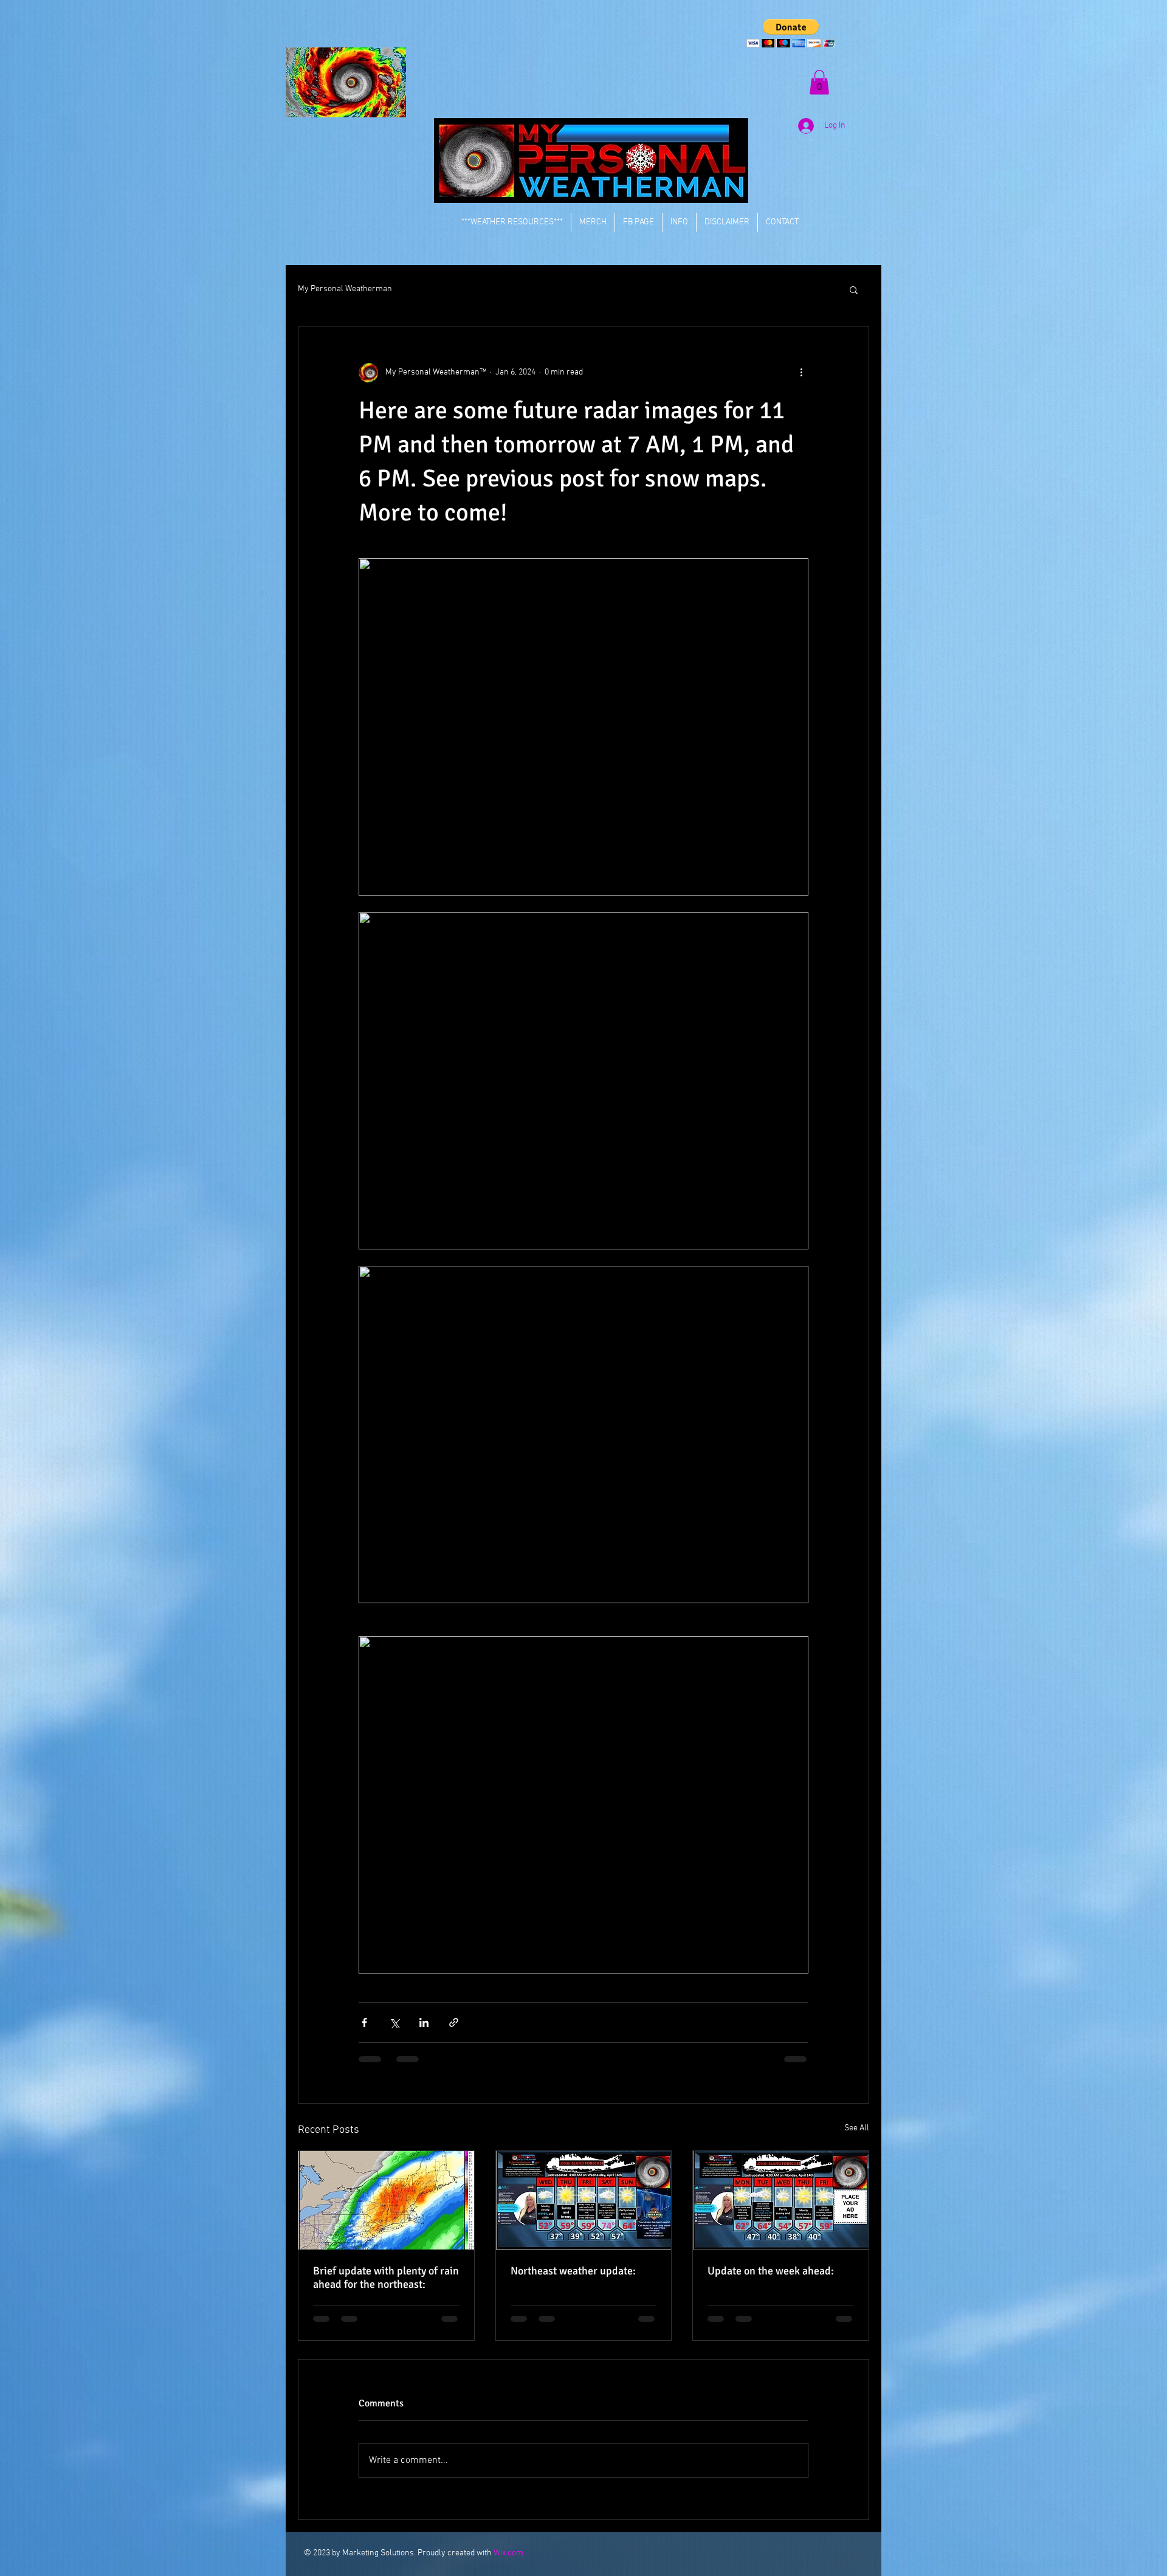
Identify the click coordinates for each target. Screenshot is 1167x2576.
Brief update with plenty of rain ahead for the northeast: (386, 2277)
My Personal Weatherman (345, 289)
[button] (791, 33)
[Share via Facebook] (364, 2022)
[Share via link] (454, 2022)
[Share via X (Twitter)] (394, 2022)
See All (857, 2128)
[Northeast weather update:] (584, 2200)
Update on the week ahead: (771, 2271)
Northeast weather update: (573, 2271)
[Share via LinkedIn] (424, 2022)
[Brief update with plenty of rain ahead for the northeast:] (386, 2200)
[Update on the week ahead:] (781, 2200)
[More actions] (801, 373)
